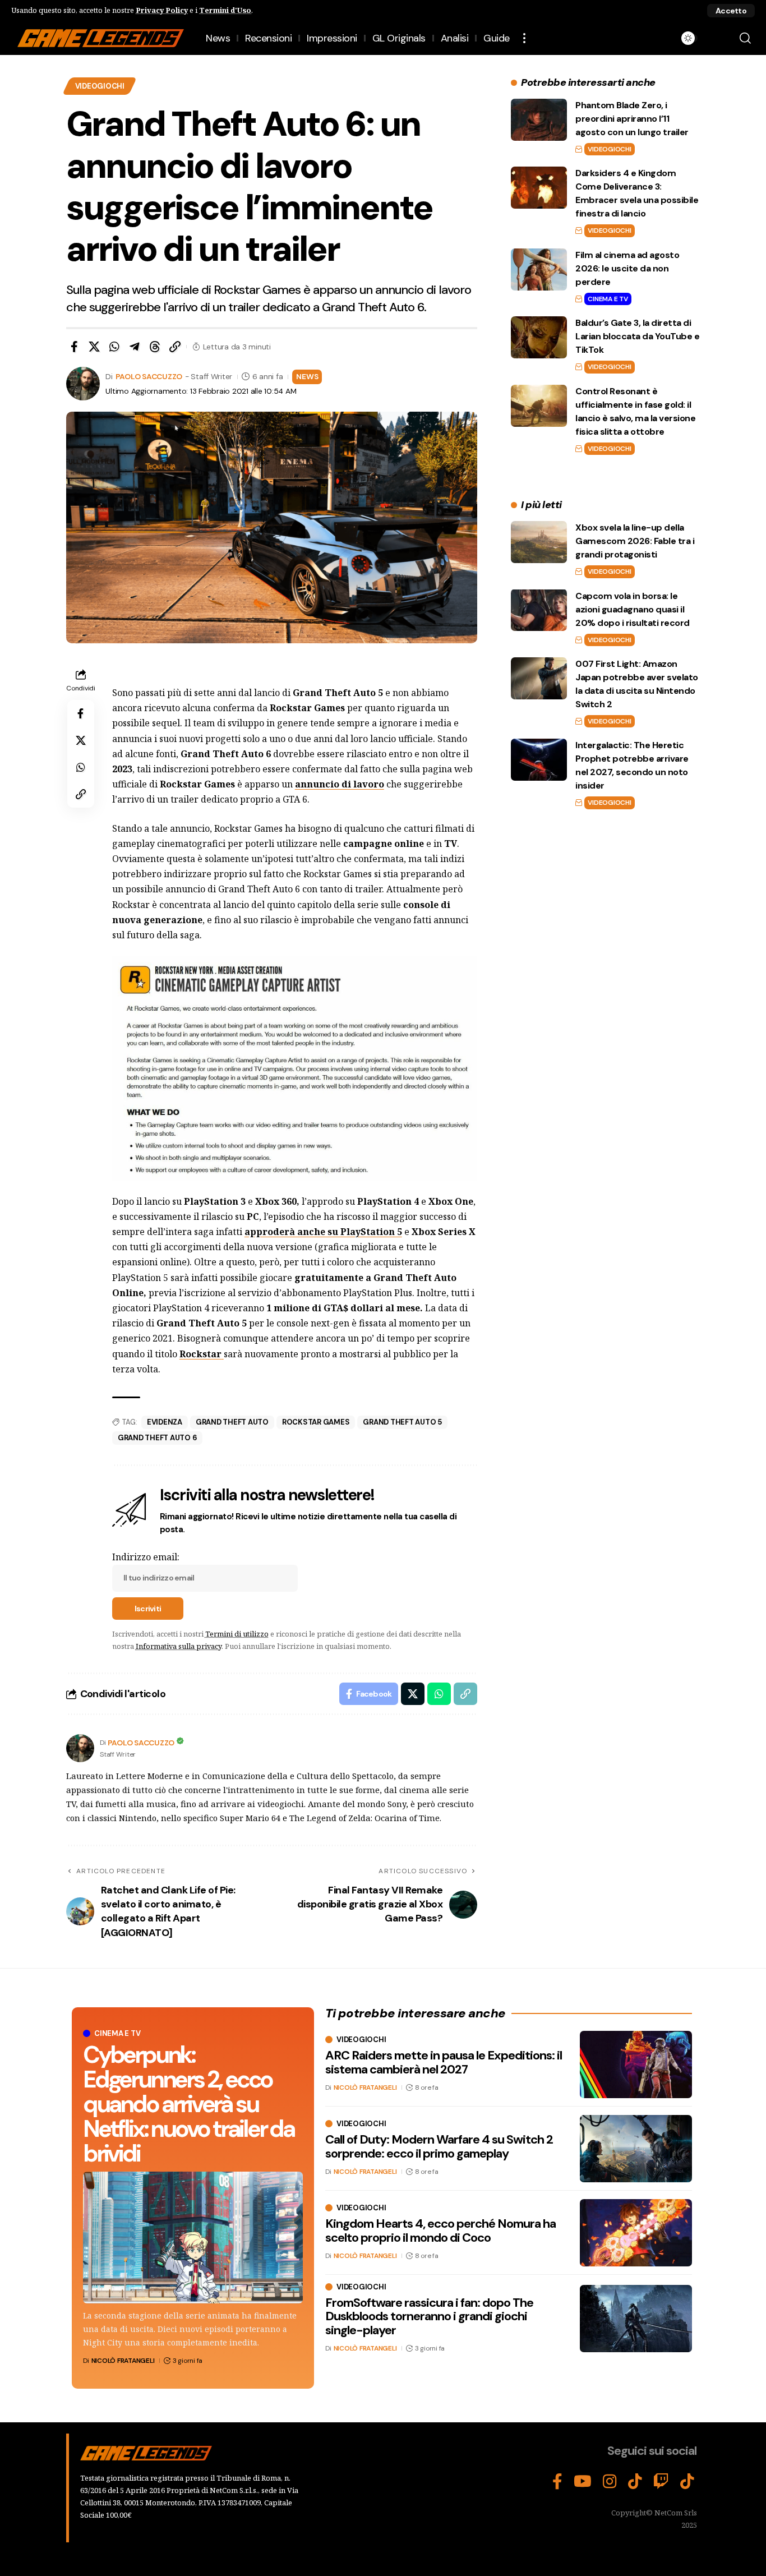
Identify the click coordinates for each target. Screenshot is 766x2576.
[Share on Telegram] (135, 347)
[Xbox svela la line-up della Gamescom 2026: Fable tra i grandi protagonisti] (539, 542)
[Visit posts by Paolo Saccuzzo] (80, 1748)
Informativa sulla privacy (179, 1646)
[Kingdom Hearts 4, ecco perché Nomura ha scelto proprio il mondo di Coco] (636, 2233)
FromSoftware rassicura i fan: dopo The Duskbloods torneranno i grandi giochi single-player (429, 2316)
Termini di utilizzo (237, 1634)
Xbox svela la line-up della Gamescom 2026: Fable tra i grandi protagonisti (635, 541)
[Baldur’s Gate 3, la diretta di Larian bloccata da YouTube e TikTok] (539, 337)
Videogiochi (100, 86)
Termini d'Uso (225, 10)
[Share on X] (94, 347)
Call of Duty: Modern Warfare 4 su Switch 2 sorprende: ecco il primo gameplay (439, 2146)
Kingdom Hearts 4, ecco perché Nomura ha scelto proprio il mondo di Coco (440, 2230)
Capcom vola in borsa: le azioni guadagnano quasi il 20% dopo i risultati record (633, 609)
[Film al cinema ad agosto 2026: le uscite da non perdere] (539, 269)
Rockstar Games (316, 1422)
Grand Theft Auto (232, 1422)
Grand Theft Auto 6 (158, 1438)
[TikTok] (635, 2482)
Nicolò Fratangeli (123, 2361)
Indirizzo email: (146, 1557)
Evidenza (165, 1422)
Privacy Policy (162, 10)
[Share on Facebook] (74, 347)
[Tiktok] (687, 2482)
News (307, 376)
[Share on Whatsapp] (114, 347)
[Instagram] (610, 2482)
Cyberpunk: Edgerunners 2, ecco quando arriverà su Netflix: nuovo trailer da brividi (189, 2104)
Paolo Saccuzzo (149, 376)
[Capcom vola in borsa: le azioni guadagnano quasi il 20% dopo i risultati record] (539, 610)
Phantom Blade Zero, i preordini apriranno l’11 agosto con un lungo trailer (632, 119)
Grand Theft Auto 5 (402, 1422)
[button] (731, 11)
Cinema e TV (608, 299)
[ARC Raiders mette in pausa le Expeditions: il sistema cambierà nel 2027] (636, 2065)
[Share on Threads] (155, 347)
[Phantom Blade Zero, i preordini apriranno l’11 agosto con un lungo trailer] (539, 120)
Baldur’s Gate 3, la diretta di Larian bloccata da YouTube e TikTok (637, 336)
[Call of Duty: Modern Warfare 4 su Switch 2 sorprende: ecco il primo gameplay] (636, 2149)
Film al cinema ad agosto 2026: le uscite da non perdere (627, 268)
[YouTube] (583, 2482)
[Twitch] (661, 2482)
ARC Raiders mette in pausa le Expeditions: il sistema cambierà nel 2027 (444, 2062)
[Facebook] (557, 2482)
